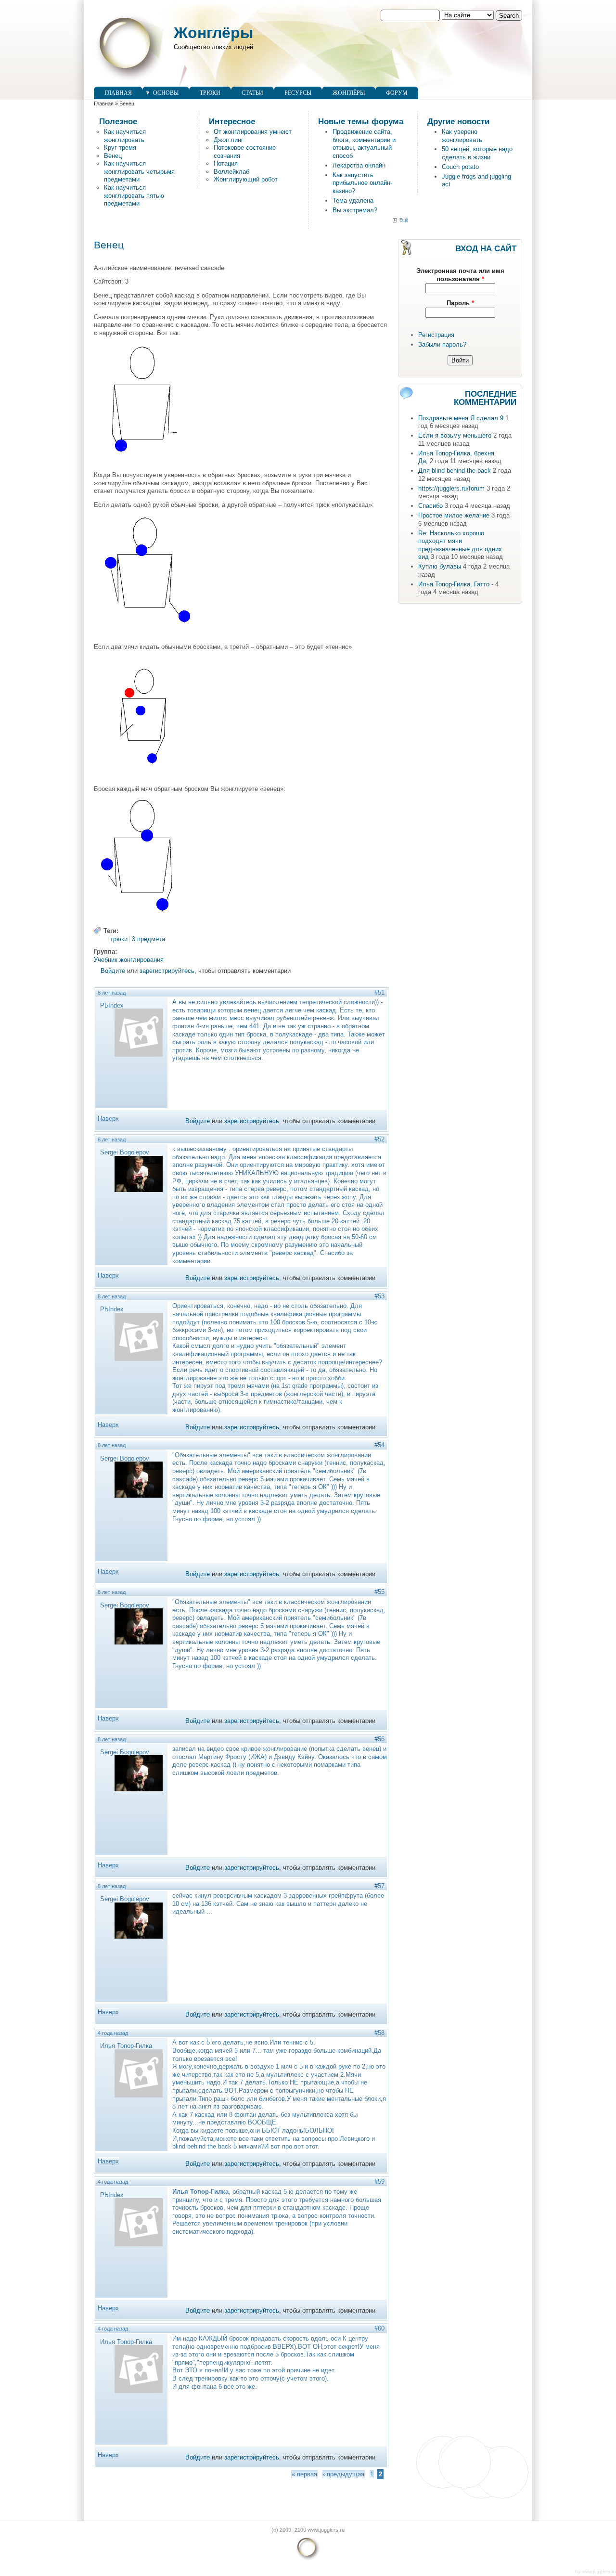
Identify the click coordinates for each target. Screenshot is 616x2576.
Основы (166, 93)
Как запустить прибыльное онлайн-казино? (362, 183)
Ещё (404, 220)
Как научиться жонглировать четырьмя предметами (139, 171)
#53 (379, 1296)
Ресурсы (298, 93)
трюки (119, 939)
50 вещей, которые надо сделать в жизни (477, 153)
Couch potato (460, 167)
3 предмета (148, 939)
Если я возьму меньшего (455, 435)
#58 (379, 2033)
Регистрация (436, 335)
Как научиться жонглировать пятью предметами (134, 195)
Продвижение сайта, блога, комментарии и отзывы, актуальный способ (364, 144)
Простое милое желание (454, 515)
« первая (304, 2474)
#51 (379, 992)
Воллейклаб (231, 172)
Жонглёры (213, 33)
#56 (379, 1739)
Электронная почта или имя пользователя (460, 275)
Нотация (226, 163)
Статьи (252, 93)
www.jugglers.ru (599, 2571)
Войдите (113, 971)
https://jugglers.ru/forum (451, 488)
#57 (379, 1886)
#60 (379, 2328)
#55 (379, 1592)
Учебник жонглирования (129, 960)
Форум (397, 93)
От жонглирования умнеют (253, 132)
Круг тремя (120, 148)
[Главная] (129, 82)
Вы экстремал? (355, 210)
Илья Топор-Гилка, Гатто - (456, 584)
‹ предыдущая (344, 2474)
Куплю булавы (440, 566)
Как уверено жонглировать (462, 136)
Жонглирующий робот (246, 179)
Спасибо (430, 506)
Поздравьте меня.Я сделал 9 (461, 418)
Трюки (210, 93)
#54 (379, 1445)
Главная (118, 93)
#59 (379, 2181)
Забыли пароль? (442, 344)
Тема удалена (353, 201)
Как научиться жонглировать (125, 136)
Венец (113, 156)
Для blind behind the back (455, 471)
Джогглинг (229, 140)
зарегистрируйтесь (167, 971)
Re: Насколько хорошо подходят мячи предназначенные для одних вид (460, 545)
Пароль (460, 303)
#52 (379, 1139)
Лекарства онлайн (359, 165)
